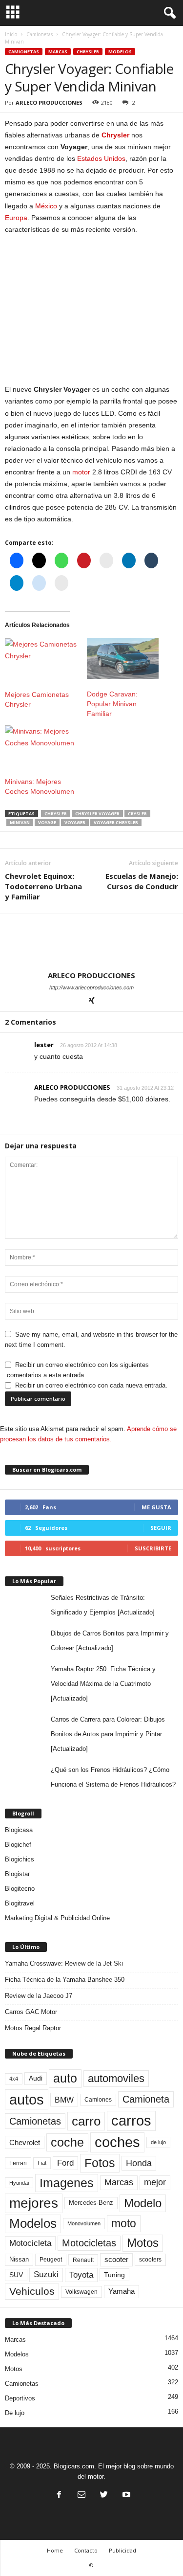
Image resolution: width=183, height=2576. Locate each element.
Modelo (143, 2203)
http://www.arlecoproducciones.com (91, 987)
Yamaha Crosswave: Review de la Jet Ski (64, 1963)
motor (81, 472)
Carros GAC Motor (31, 2012)
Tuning (114, 2275)
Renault (83, 2260)
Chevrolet (25, 2142)
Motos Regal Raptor (33, 2028)
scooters (150, 2260)
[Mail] (81, 2496)
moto (124, 2223)
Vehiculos (32, 2291)
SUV (16, 2275)
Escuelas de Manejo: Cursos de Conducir (142, 881)
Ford (65, 2163)
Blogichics (20, 1859)
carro (86, 2121)
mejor (155, 2182)
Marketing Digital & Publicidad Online (57, 1918)
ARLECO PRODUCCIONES (49, 102)
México (46, 206)
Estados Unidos (101, 158)
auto (65, 2078)
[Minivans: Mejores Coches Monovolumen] (41, 746)
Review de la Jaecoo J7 (39, 1996)
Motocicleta (30, 2243)
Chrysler (88, 52)
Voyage (47, 822)
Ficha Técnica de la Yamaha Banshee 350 (65, 1980)
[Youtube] (125, 2496)
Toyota (81, 2275)
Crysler (137, 814)
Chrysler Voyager (97, 814)
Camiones (98, 2099)
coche (67, 2142)
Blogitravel (20, 1903)
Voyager (75, 822)
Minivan (20, 822)
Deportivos (20, 2398)
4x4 (14, 2079)
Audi (36, 2078)
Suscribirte (153, 1548)
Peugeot (51, 2260)
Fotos (100, 2163)
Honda (139, 2163)
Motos (143, 2243)
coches (117, 2142)
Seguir (161, 1528)
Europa (16, 218)
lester (44, 1045)
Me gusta (156, 1507)
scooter (116, 2260)
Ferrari (18, 2163)
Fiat (42, 2163)
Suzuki (46, 2274)
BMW (64, 2100)
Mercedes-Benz (91, 2203)
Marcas (58, 52)
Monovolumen (84, 2223)
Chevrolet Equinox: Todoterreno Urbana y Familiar (43, 886)
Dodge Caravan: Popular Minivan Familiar (112, 704)
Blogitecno (20, 1889)
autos (27, 2099)
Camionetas (40, 34)
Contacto (86, 2550)
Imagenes (67, 2183)
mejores (34, 2203)
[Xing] (92, 1001)
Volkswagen (81, 2292)
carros (131, 2121)
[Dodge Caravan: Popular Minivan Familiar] (123, 659)
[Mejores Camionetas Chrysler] (41, 659)
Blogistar (17, 1874)
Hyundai (19, 2183)
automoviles (116, 2078)
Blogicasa (19, 1830)
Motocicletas (89, 2243)
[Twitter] (104, 2496)
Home (55, 2550)
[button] (168, 13)
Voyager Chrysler (116, 822)
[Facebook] (59, 2496)
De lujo (15, 2413)
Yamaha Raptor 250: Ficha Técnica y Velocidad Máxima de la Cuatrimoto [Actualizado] (103, 1684)
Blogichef (18, 1845)
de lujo (158, 2142)
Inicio (11, 34)
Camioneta (146, 2099)
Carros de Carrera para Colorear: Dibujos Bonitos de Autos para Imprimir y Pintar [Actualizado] (108, 1734)
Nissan (19, 2259)
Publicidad (122, 2550)
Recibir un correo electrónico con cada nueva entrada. (91, 1385)
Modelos (120, 52)
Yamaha (122, 2291)
